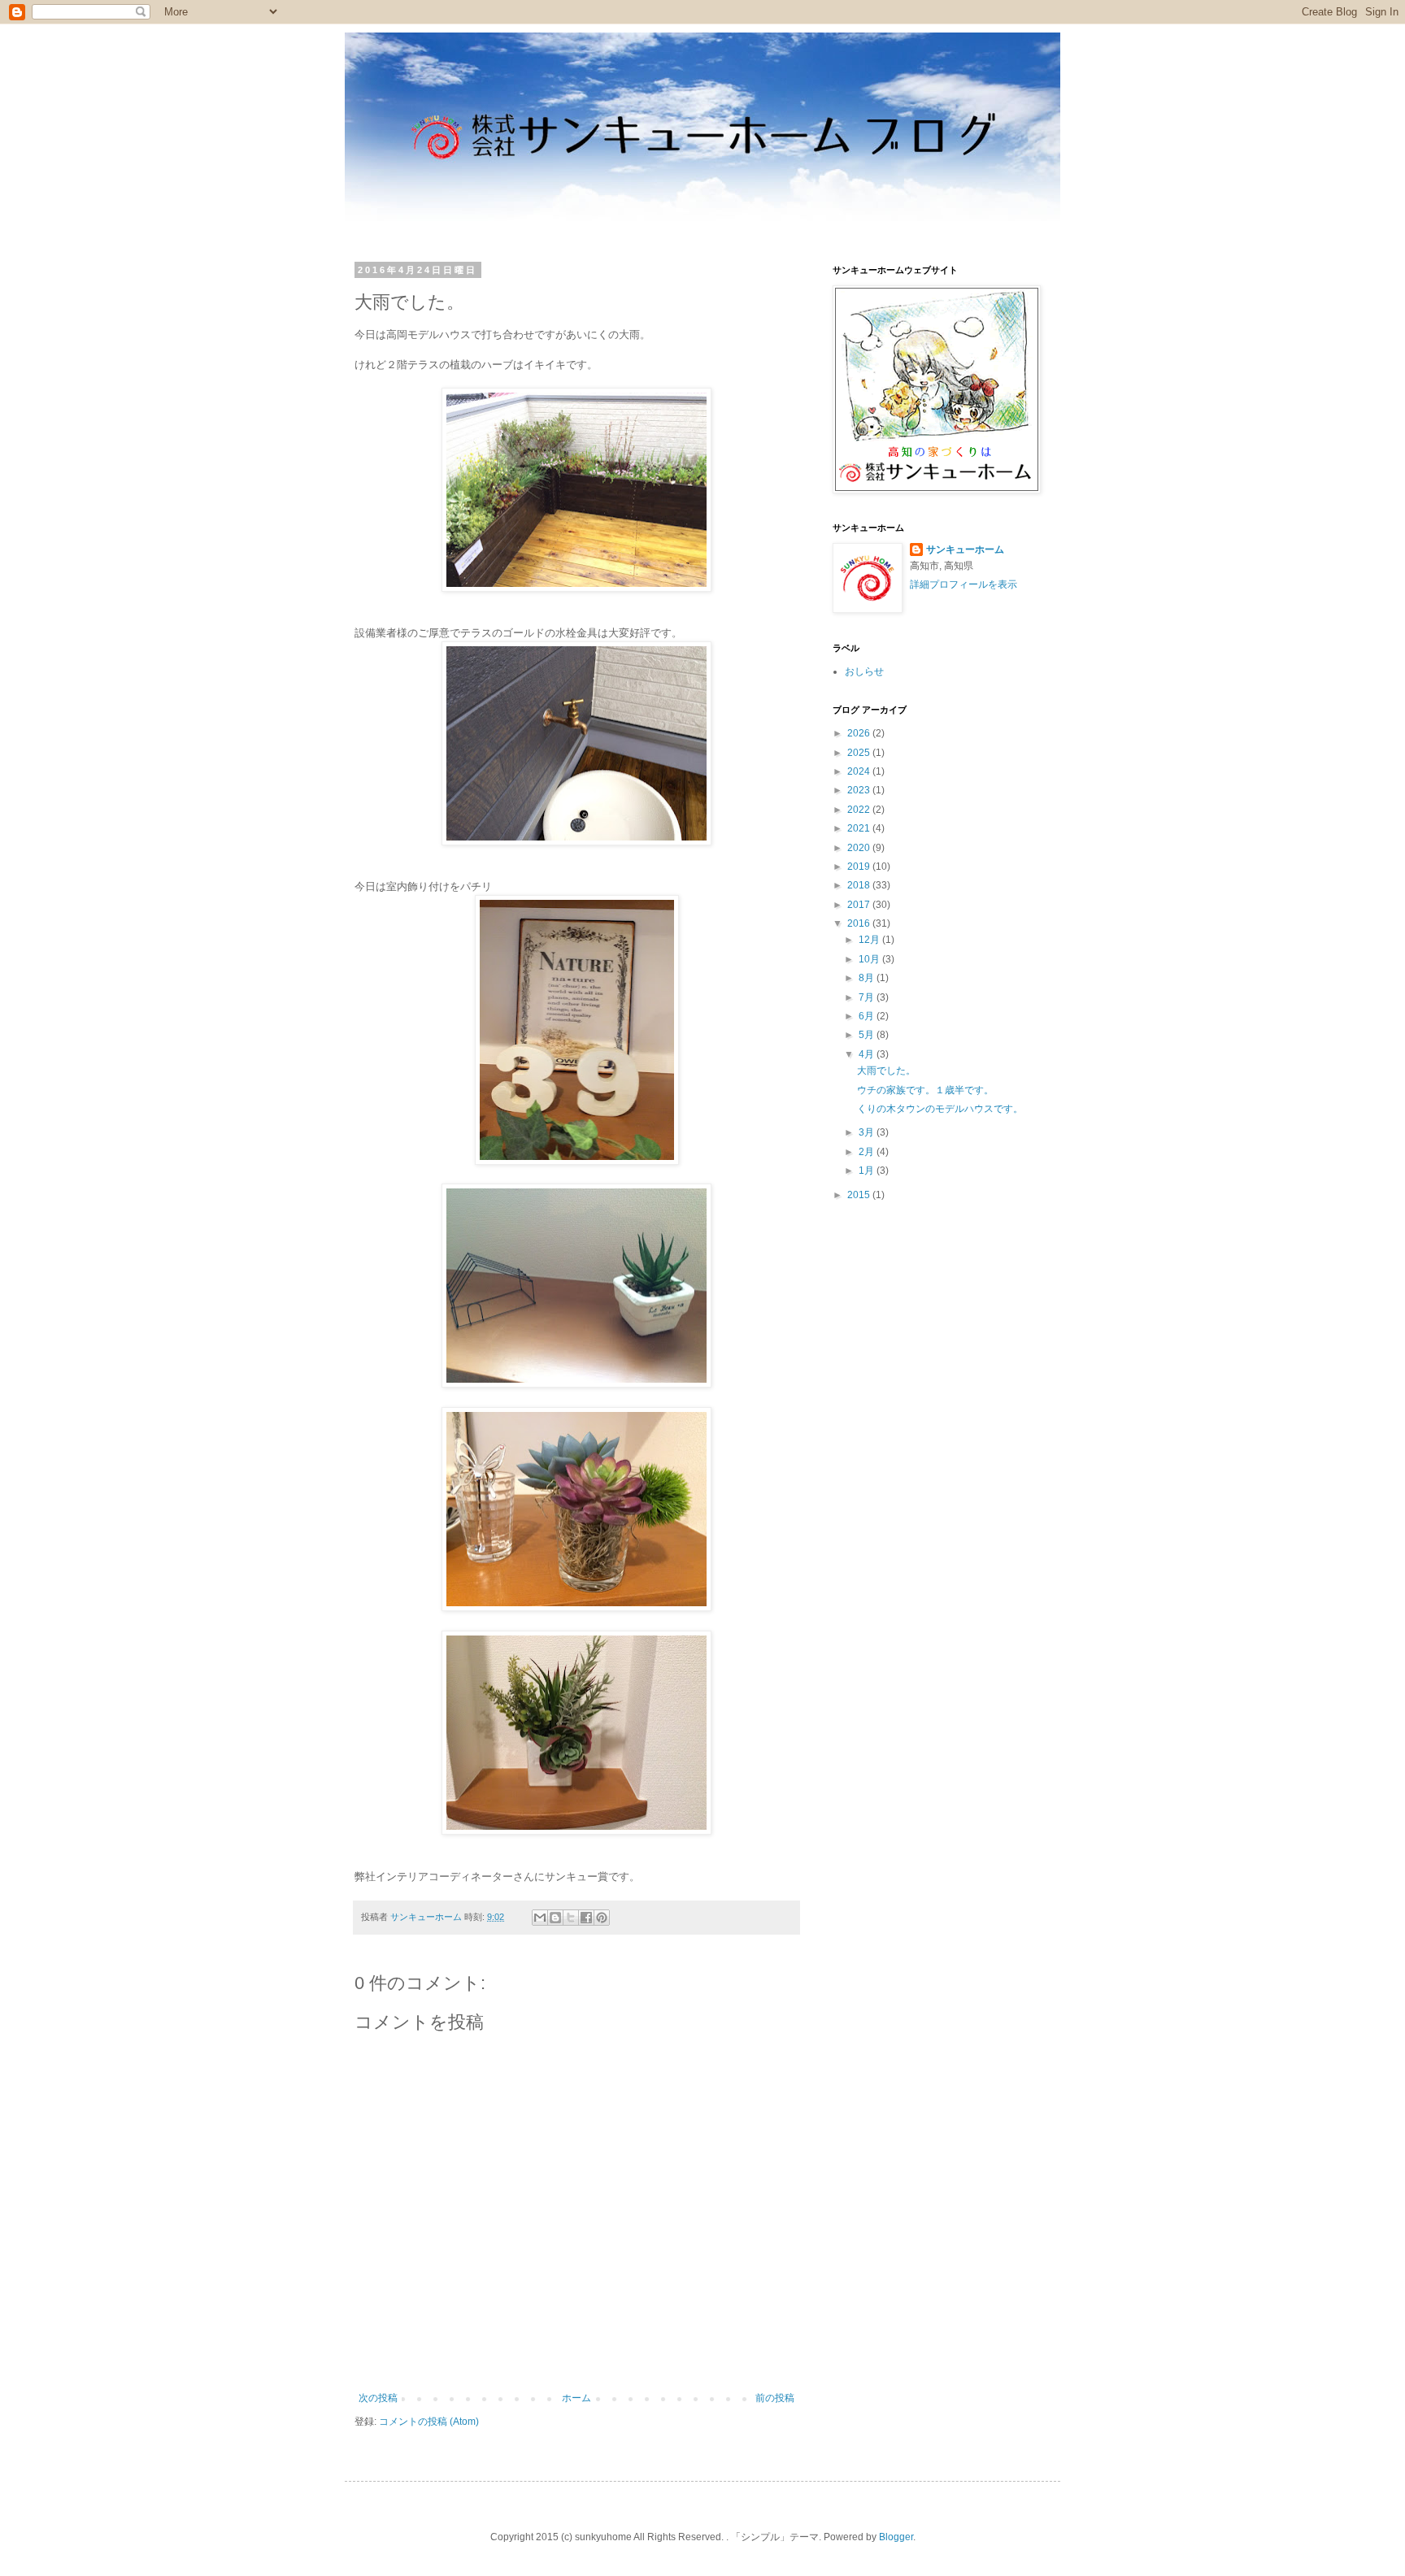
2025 (860, 753)
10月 (870, 959)
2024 (860, 771)
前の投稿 (775, 2398)
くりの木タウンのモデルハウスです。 (940, 1109)
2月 (868, 1152)
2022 (860, 810)
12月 (870, 940)
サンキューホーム (965, 550)
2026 (860, 733)
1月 (868, 1171)
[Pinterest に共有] (602, 1918)
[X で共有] (571, 1918)
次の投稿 (378, 2398)
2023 (860, 790)
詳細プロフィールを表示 (963, 584)
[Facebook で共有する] (586, 1918)
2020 (860, 848)
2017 (860, 905)
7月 (868, 997)
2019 (860, 867)
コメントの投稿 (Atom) (429, 2422)
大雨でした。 (886, 1071)
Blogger (896, 2537)
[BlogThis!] (555, 1918)
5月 (868, 1035)
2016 (860, 923)
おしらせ (864, 671)
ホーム (576, 2398)
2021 (860, 828)
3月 (868, 1132)
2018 (860, 885)
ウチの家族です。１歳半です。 (925, 1090)
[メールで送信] (540, 1918)
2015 (860, 1195)
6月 (868, 1016)
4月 (868, 1054)
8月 (868, 978)
